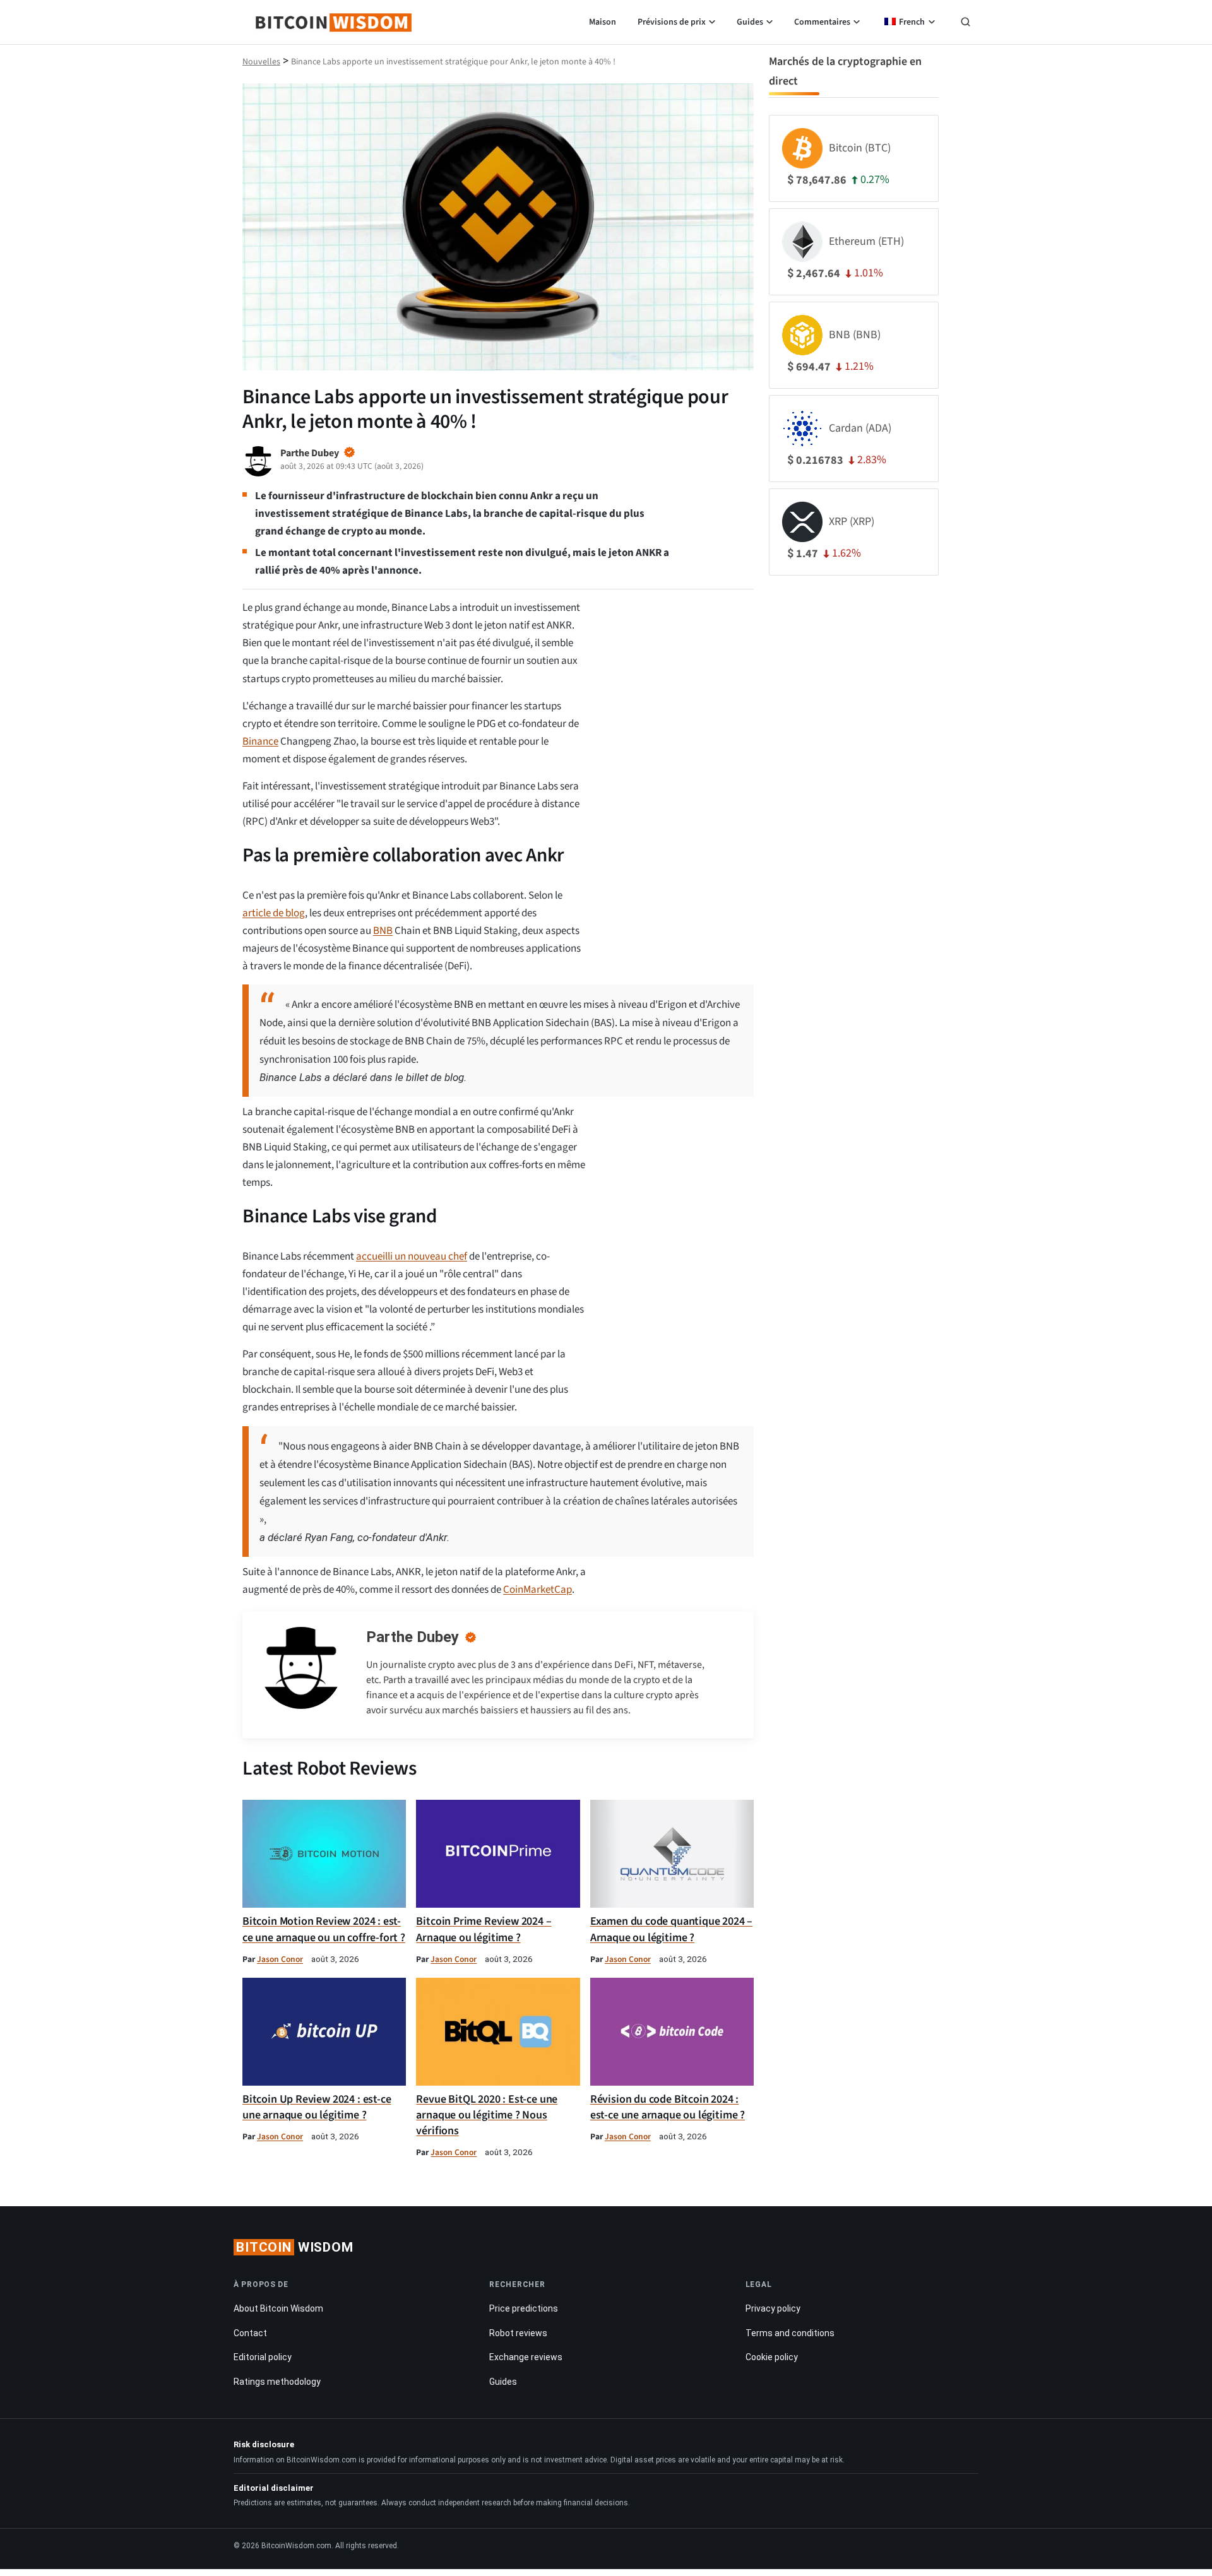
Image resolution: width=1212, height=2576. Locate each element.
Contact (250, 2333)
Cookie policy (772, 2358)
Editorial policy (263, 2358)
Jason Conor (280, 1959)
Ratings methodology (277, 2382)
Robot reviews (518, 2333)
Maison (603, 22)
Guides (750, 22)
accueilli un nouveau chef (412, 1256)
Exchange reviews (526, 2358)
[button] (965, 23)
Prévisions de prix (672, 22)
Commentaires (822, 22)
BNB (383, 931)
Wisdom (295, 2247)
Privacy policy (773, 2309)
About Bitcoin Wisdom (278, 2309)
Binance (260, 741)
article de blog (274, 913)
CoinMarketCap (538, 1590)
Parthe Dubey (413, 1637)
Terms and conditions (790, 2333)
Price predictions (524, 2309)
